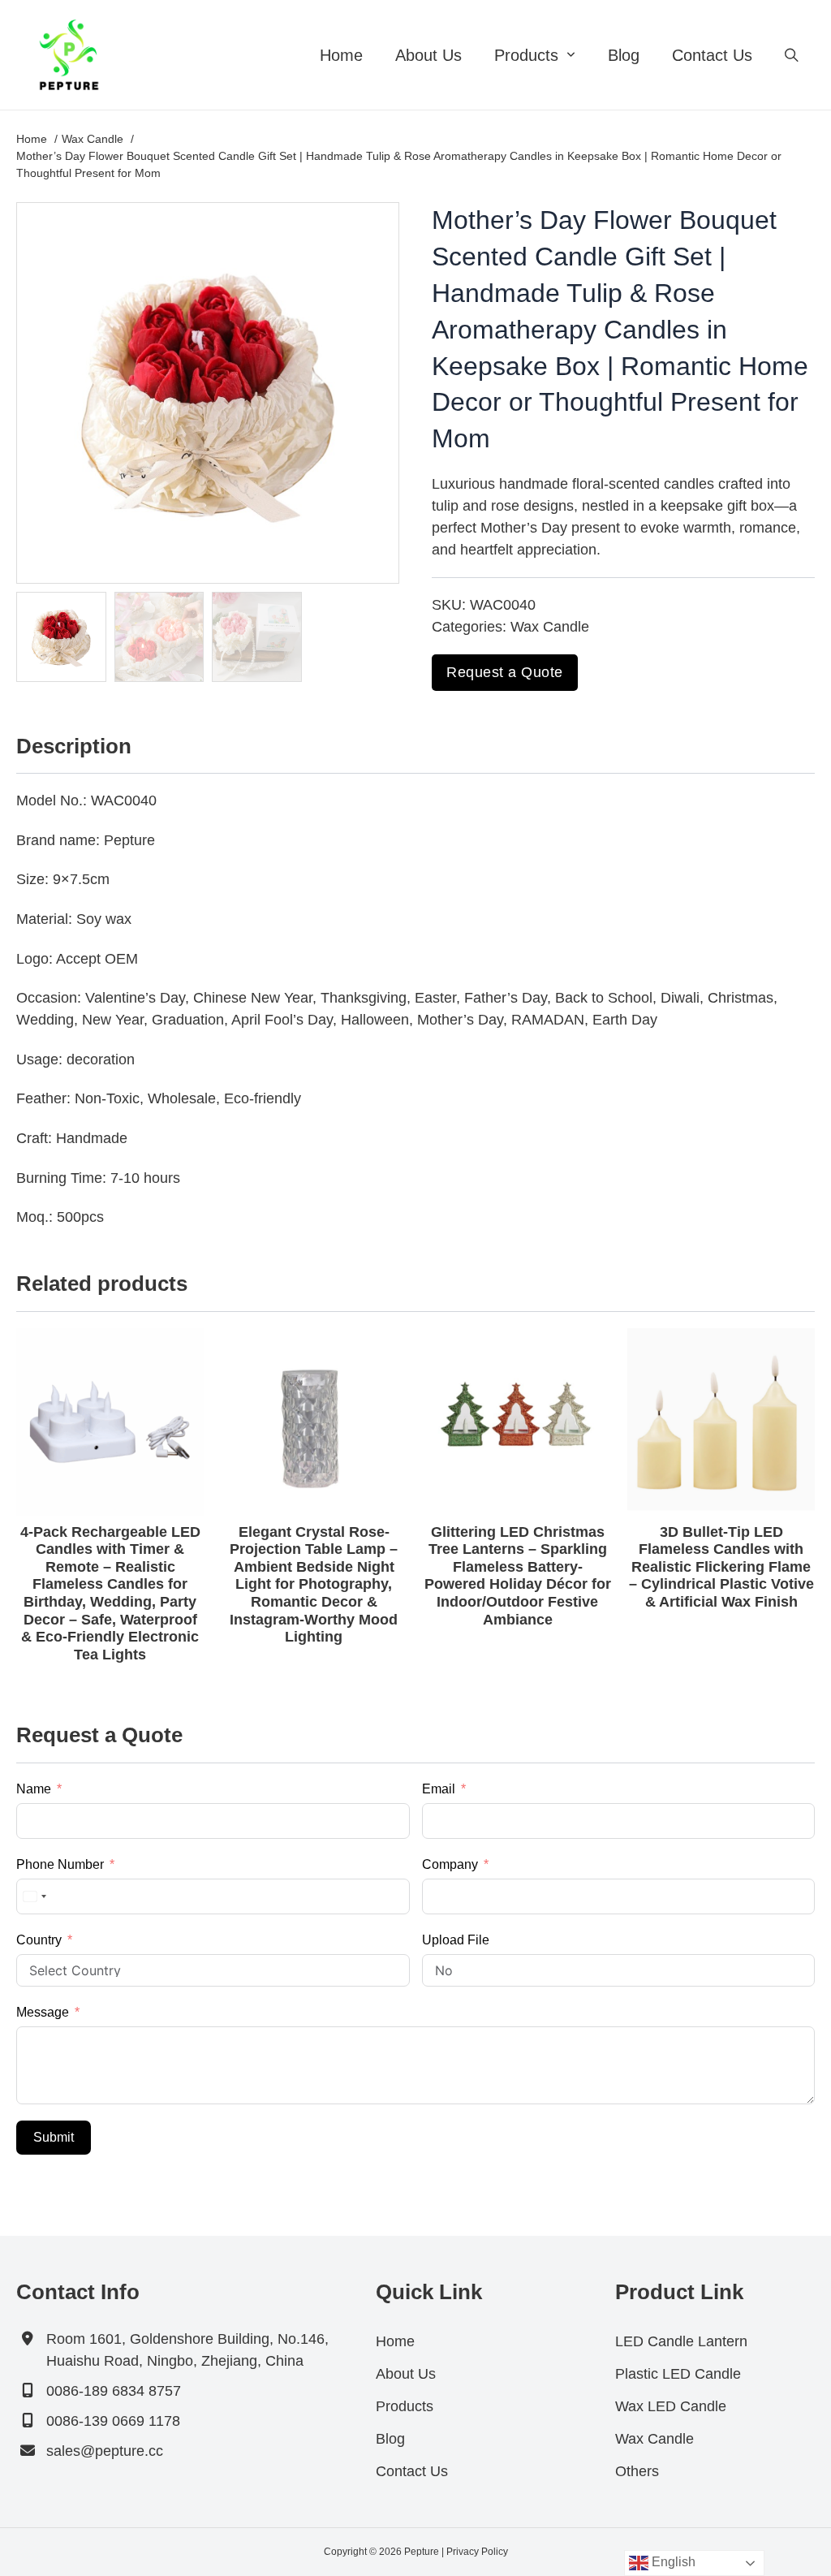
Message (43, 2012)
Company (450, 1864)
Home (341, 55)
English (672, 2562)
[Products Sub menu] (571, 55)
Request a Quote (505, 672)
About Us (428, 55)
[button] (377, 224)
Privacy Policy (477, 2552)
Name (34, 1789)
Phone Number (60, 1864)
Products (526, 55)
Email (439, 1789)
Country (39, 1940)
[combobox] (34, 1896)
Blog (624, 55)
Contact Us (712, 55)
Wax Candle (550, 627)
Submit (54, 2137)
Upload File (456, 1940)
